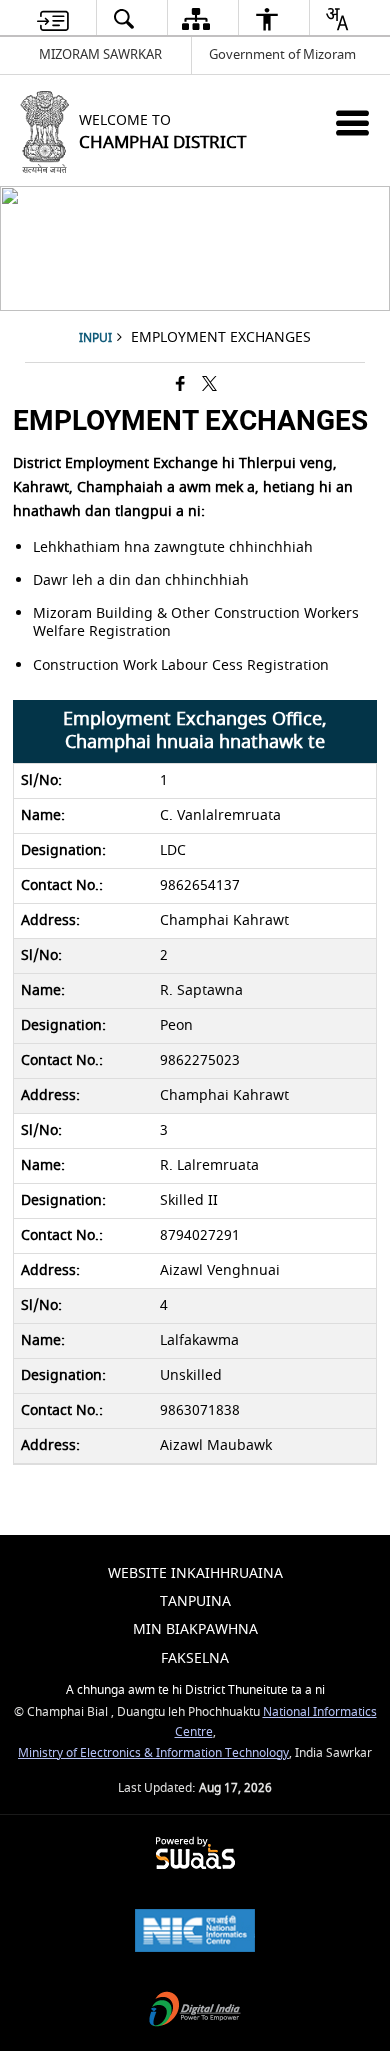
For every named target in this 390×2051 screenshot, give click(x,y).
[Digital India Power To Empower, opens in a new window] (195, 2011)
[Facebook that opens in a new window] (180, 385)
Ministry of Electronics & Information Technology (153, 1753)
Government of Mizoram (282, 54)
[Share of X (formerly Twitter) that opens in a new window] (209, 385)
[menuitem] (53, 18)
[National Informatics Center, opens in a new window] (195, 1932)
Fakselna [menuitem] (195, 1658)
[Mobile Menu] (352, 122)
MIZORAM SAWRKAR (100, 54)
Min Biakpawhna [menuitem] (195, 1629)
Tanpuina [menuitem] (195, 1601)
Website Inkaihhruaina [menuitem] (195, 1573)
